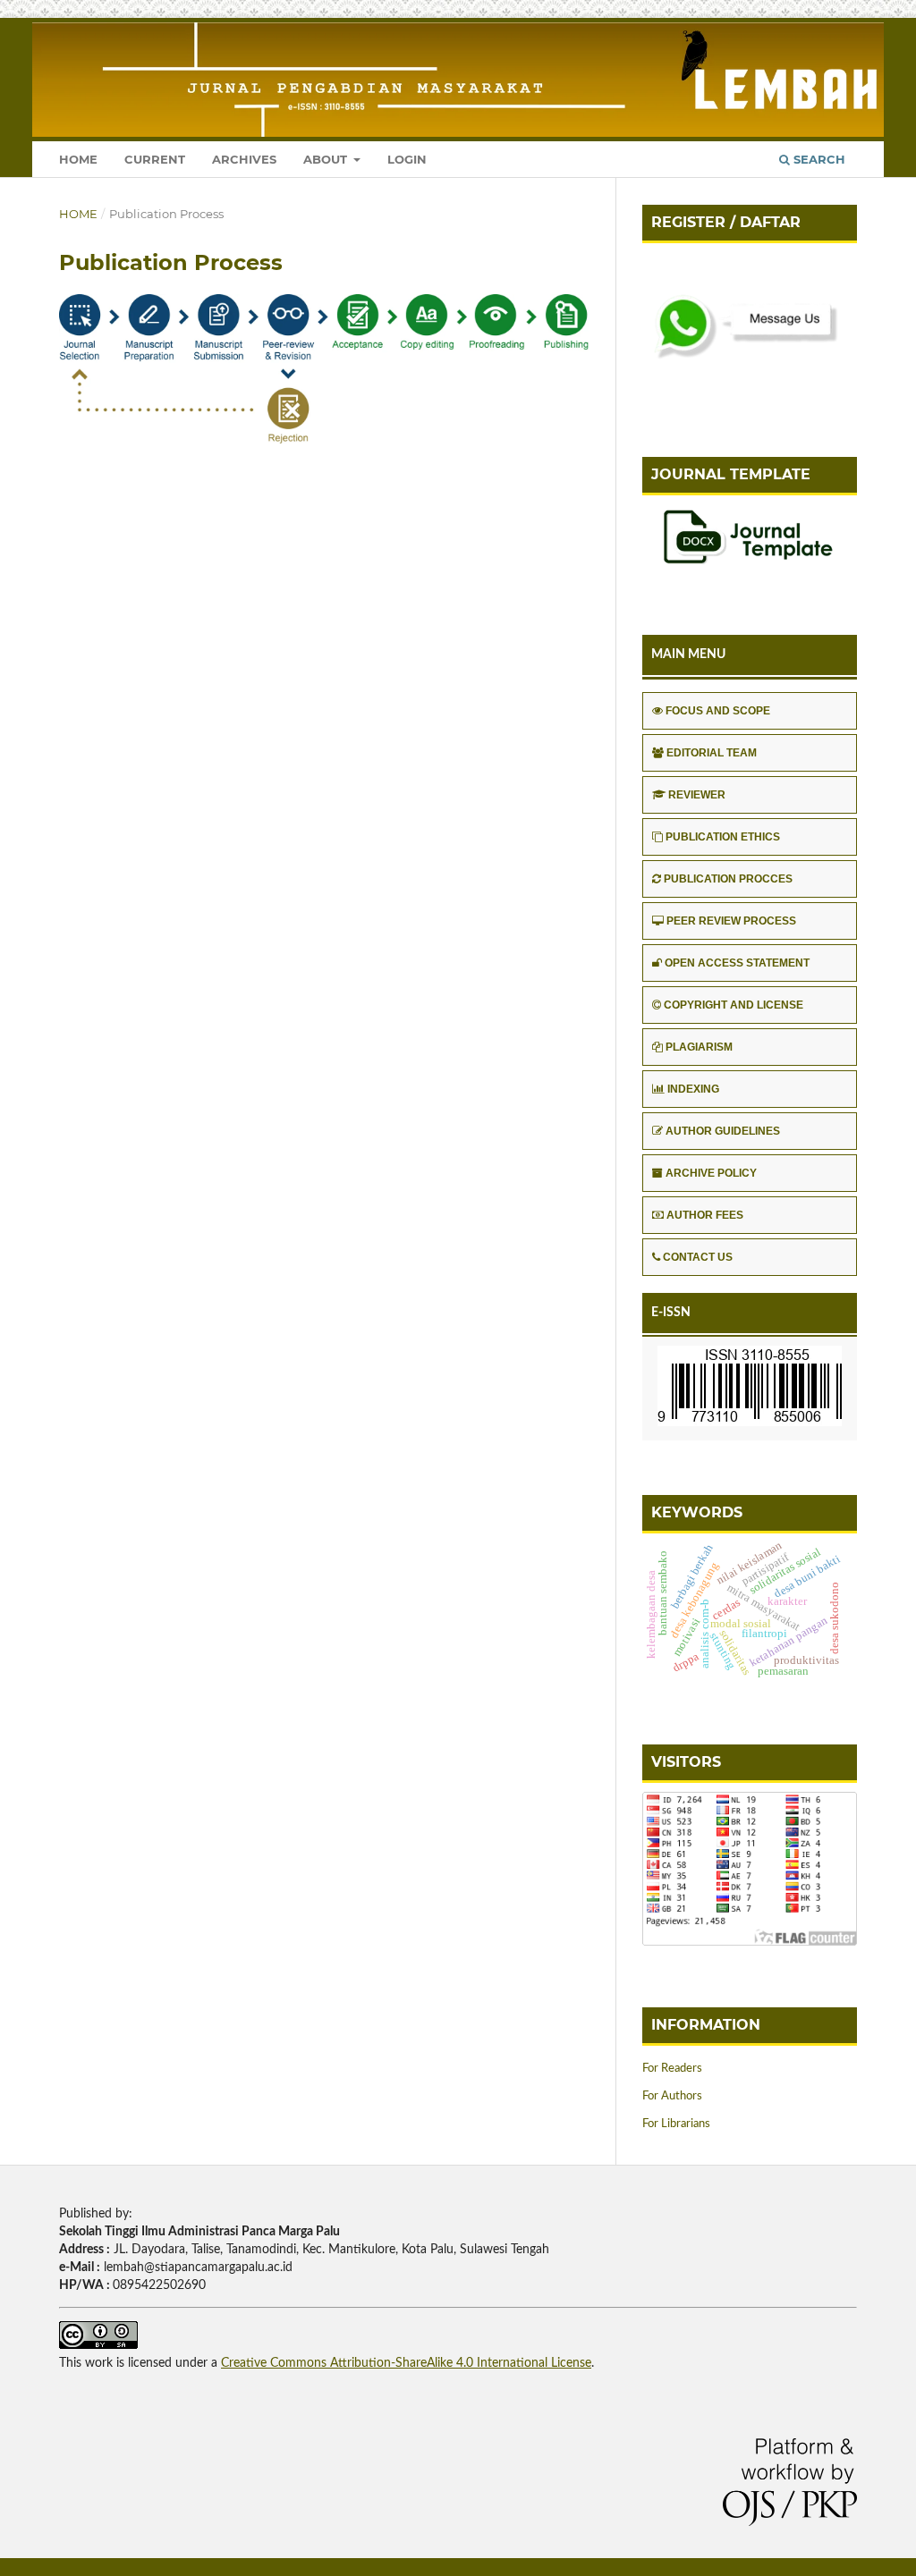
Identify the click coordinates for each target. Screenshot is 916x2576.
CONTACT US (698, 1257)
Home (78, 159)
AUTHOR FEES (705, 1215)
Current (155, 159)
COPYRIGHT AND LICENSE (734, 1005)
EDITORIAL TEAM (712, 753)
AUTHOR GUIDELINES (723, 1131)
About (327, 159)
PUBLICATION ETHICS (723, 837)
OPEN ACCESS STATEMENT (737, 963)
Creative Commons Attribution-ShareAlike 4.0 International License (406, 2363)
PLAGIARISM (699, 1047)
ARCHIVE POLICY (711, 1173)
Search (818, 159)
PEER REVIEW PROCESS (731, 921)
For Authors (672, 2096)
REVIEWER (697, 795)
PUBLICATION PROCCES (728, 879)
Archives (244, 159)
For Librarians (676, 2124)
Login (407, 159)
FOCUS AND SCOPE (718, 711)
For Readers (672, 2069)
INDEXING (693, 1089)
